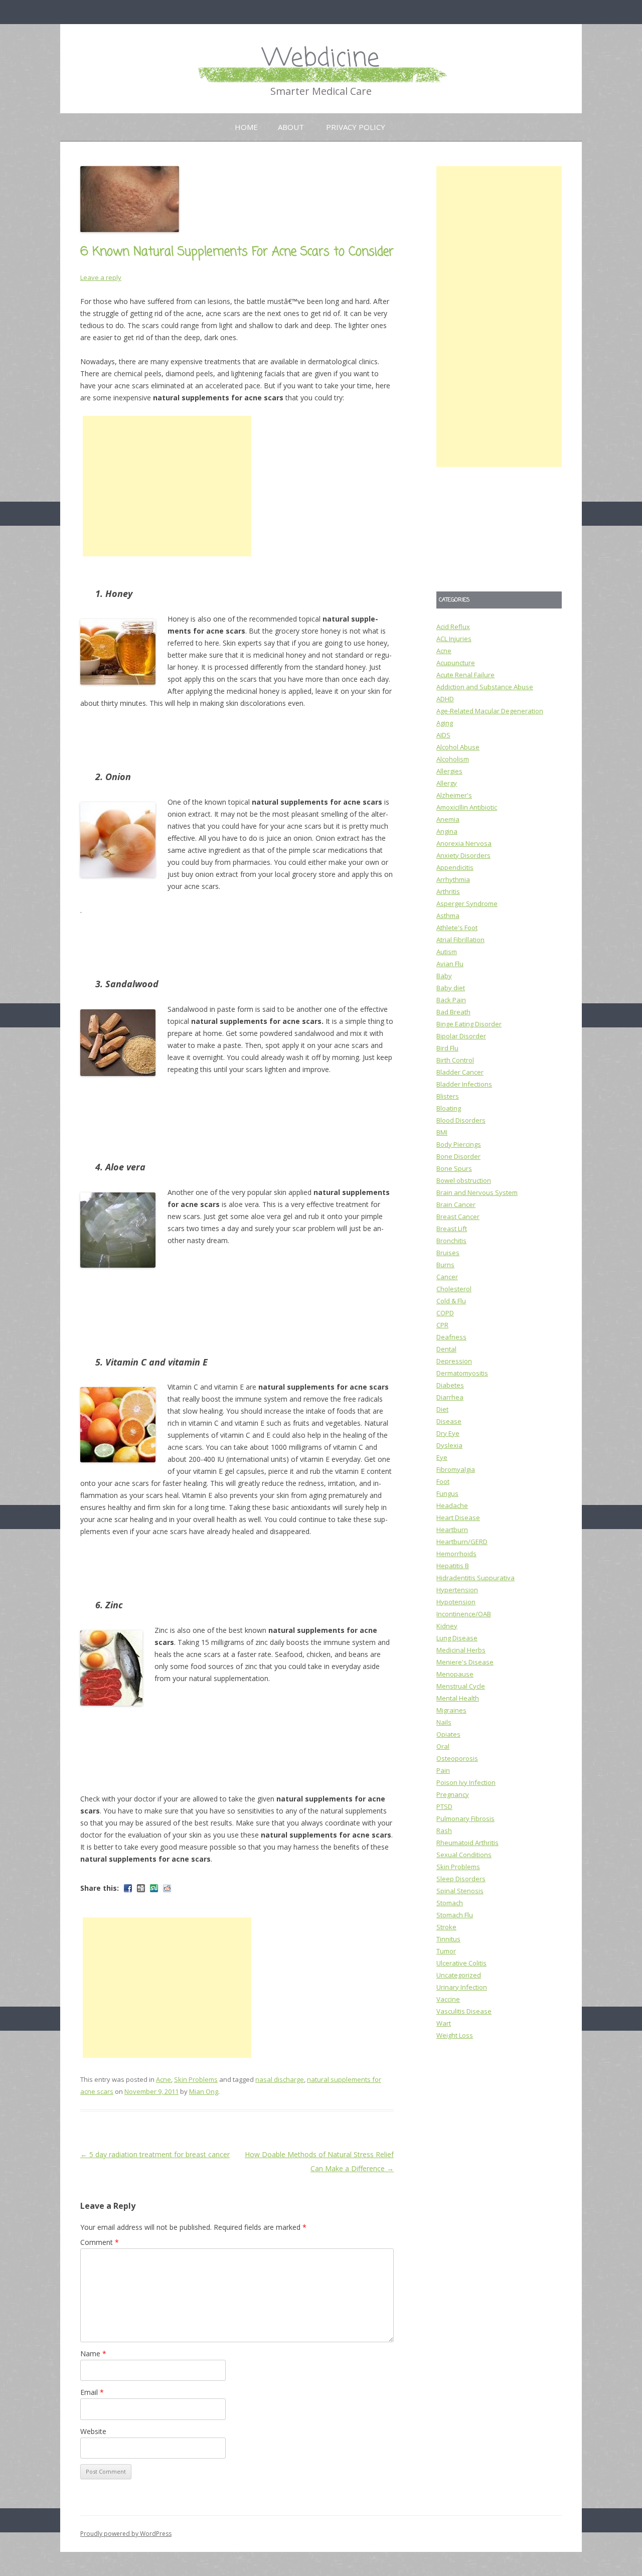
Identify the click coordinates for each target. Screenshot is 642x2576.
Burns (445, 1265)
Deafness (451, 1337)
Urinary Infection (462, 1987)
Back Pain (451, 1000)
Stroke (446, 1927)
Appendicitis (455, 867)
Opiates (448, 1734)
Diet (442, 1409)
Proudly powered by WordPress (126, 2534)
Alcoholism (453, 759)
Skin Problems (196, 2079)
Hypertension (457, 1590)
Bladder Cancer (460, 1072)
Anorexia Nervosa (464, 843)
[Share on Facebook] (128, 1888)
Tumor (446, 1951)
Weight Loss (455, 2035)
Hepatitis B (453, 1566)
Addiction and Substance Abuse (485, 687)
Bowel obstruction (464, 1180)
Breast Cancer (458, 1217)
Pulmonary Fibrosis (465, 1819)
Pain (443, 1770)
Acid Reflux (453, 627)
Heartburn (452, 1530)
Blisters (448, 1096)
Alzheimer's (454, 795)
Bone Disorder (458, 1156)
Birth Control (455, 1060)
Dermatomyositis (462, 1373)
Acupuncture (456, 663)
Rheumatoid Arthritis (467, 1843)
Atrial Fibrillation (460, 940)
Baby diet (451, 988)
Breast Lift (452, 1229)
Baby (444, 976)
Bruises (448, 1253)
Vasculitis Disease (464, 2011)
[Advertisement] (167, 486)
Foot (443, 1481)
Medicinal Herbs (461, 1650)
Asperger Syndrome (467, 903)
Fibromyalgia (456, 1469)
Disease (449, 1421)
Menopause (455, 1674)
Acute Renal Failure (465, 675)
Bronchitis (451, 1241)
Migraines (451, 1710)
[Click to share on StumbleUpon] (154, 1888)
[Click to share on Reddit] (167, 1888)
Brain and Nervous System (477, 1192)
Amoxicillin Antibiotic (467, 807)
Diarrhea (450, 1397)
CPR (442, 1325)
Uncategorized (459, 1975)
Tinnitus (448, 1939)
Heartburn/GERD (462, 1542)
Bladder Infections (464, 1084)
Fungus (447, 1493)
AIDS (443, 735)
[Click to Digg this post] (141, 1888)
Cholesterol (454, 1289)
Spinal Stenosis (460, 1891)
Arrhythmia (453, 879)
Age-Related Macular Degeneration (490, 711)
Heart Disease (458, 1518)
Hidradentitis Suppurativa (475, 1578)
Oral (443, 1746)
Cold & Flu (451, 1301)
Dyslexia (449, 1445)
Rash (444, 1831)
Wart (444, 2023)
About (291, 127)
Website (93, 2431)
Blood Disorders (461, 1120)
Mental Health (458, 1698)
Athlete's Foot (457, 928)
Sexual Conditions (464, 1855)
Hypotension (456, 1602)
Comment (100, 2242)
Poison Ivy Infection (466, 1782)
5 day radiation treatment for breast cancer (155, 2154)
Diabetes (450, 1385)
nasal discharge (280, 2079)
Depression (454, 1361)
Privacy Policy (356, 127)
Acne (164, 2079)
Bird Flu (447, 1048)
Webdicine (321, 59)
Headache (452, 1505)
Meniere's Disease (465, 1662)
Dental (446, 1349)
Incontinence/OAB (464, 1614)
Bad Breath (453, 1012)
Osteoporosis (457, 1758)
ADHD (445, 699)
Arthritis (448, 891)
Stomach (450, 1903)
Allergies (449, 771)
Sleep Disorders (461, 1879)
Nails (444, 1722)
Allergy (447, 783)
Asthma (448, 916)
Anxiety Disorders (463, 855)
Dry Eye (448, 1433)
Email (92, 2392)
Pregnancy (453, 1794)
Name (93, 2354)
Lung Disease (457, 1638)
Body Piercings (459, 1144)
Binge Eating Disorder (469, 1024)
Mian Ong (204, 2091)
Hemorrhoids (456, 1554)
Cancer (447, 1277)
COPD (445, 1313)
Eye (442, 1457)
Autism (447, 952)
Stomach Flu (455, 1915)
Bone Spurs (454, 1168)
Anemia (448, 819)
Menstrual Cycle (461, 1686)
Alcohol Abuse (458, 747)
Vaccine (448, 1999)
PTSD (444, 1806)
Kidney (447, 1626)
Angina (447, 831)
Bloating (449, 1108)
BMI (442, 1132)
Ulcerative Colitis (461, 1963)
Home (246, 127)
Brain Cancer (456, 1204)
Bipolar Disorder (461, 1036)
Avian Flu (450, 964)
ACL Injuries (454, 639)
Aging (445, 723)
